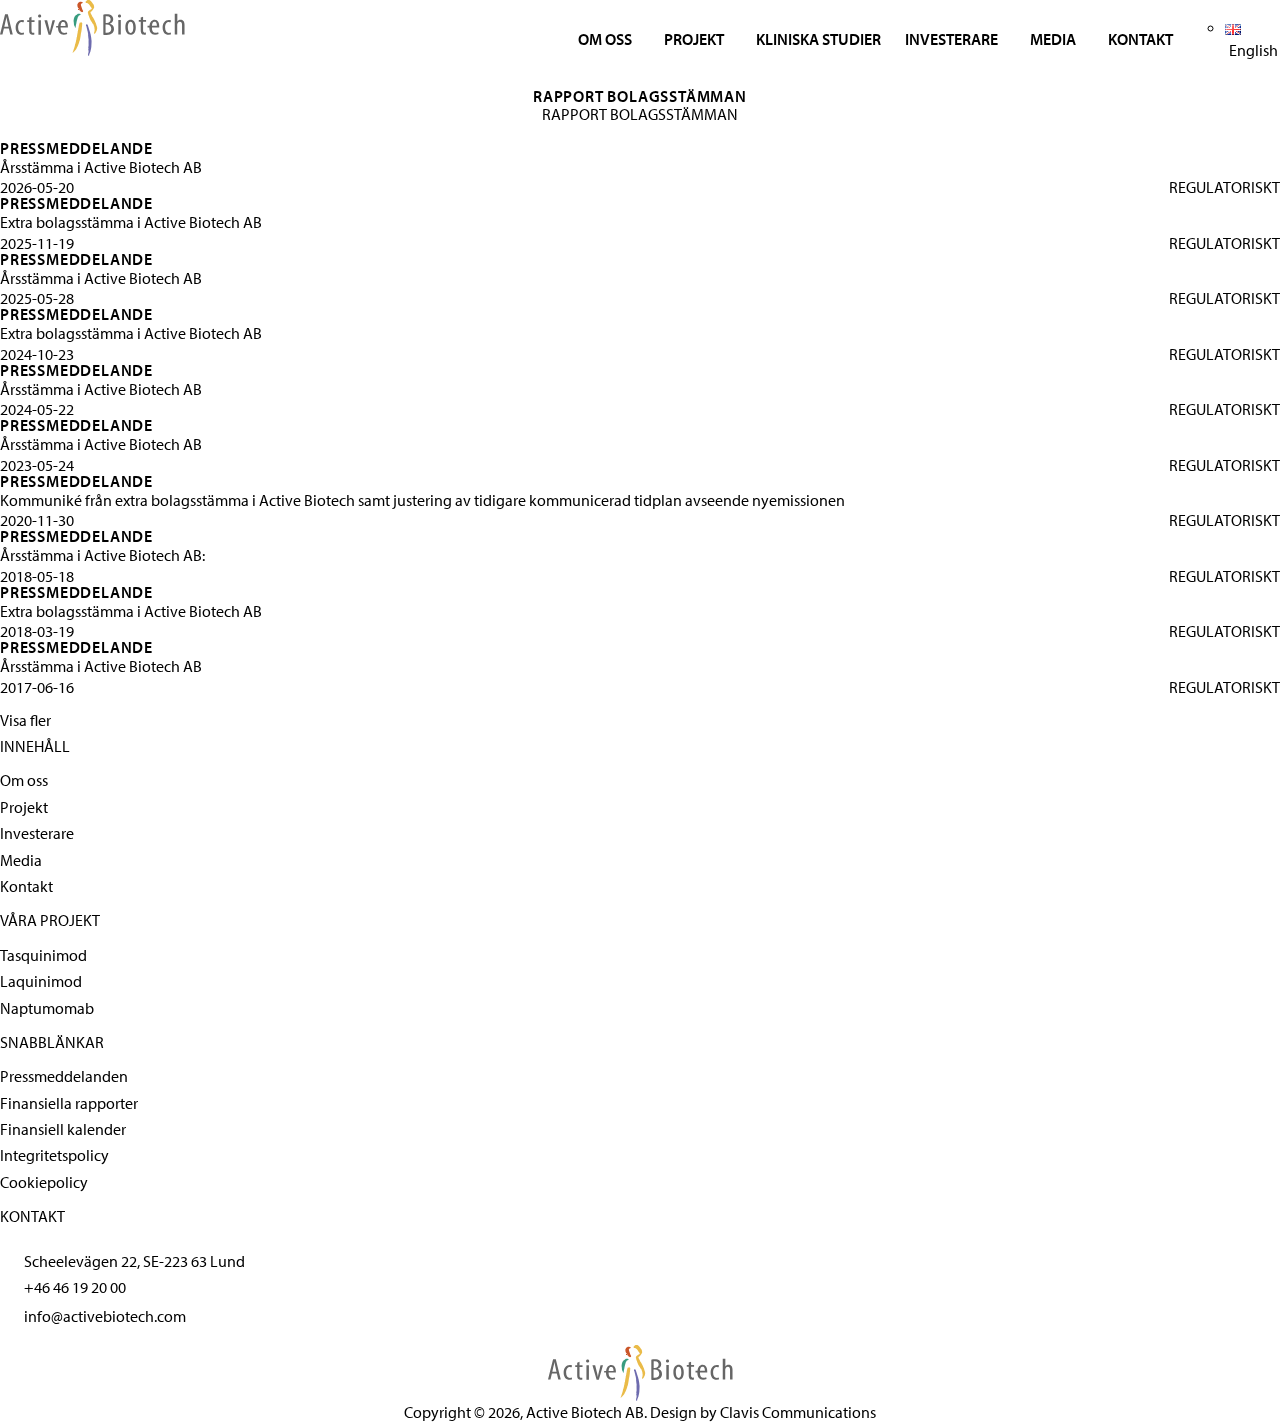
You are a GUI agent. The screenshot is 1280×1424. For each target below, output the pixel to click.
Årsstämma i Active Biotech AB (101, 167)
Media (1053, 39)
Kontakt (1140, 39)
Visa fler (25, 720)
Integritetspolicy (54, 1155)
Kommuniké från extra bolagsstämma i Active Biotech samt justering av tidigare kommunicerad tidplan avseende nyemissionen (422, 500)
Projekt (694, 39)
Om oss (605, 39)
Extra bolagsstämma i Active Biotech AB (131, 222)
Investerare (951, 39)
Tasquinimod (43, 955)
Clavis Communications (798, 1412)
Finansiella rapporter (69, 1103)
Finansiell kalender (63, 1129)
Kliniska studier (818, 39)
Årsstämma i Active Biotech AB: (102, 555)
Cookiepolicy (44, 1182)
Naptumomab (47, 1008)
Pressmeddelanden (64, 1076)
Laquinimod (41, 981)
